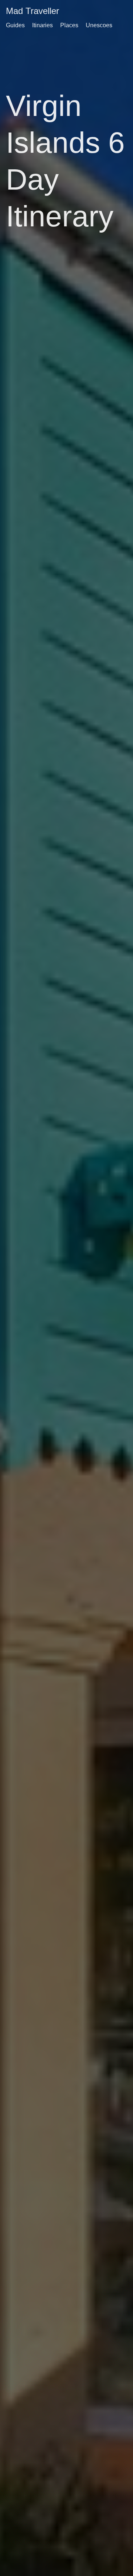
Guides (15, 25)
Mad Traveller (33, 11)
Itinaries (42, 25)
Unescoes (99, 25)
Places (69, 25)
